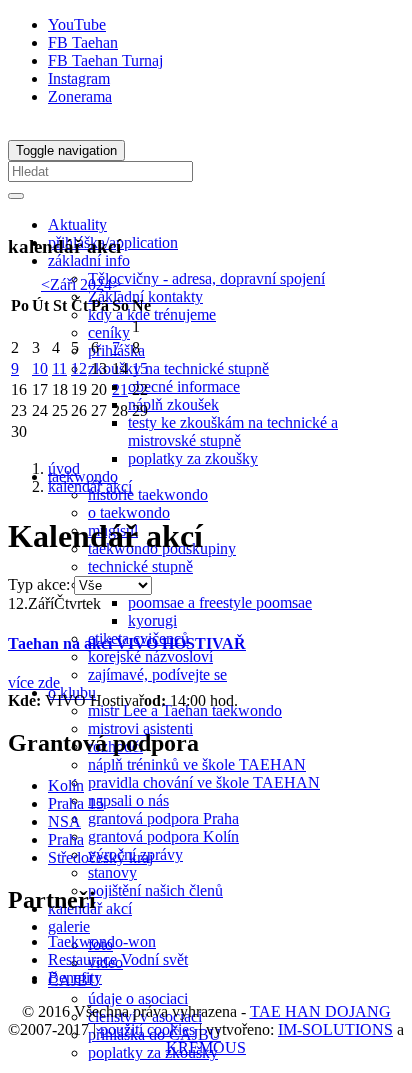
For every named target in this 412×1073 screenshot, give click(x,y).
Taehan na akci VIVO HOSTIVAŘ (127, 643)
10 (40, 368)
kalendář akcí (90, 486)
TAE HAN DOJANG (320, 1011)
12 (79, 368)
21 (120, 389)
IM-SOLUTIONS (335, 1029)
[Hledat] (16, 196)
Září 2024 (81, 284)
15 (140, 368)
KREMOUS (206, 1047)
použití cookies (147, 1029)
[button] (89, 260)
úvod (64, 468)
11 (59, 368)
